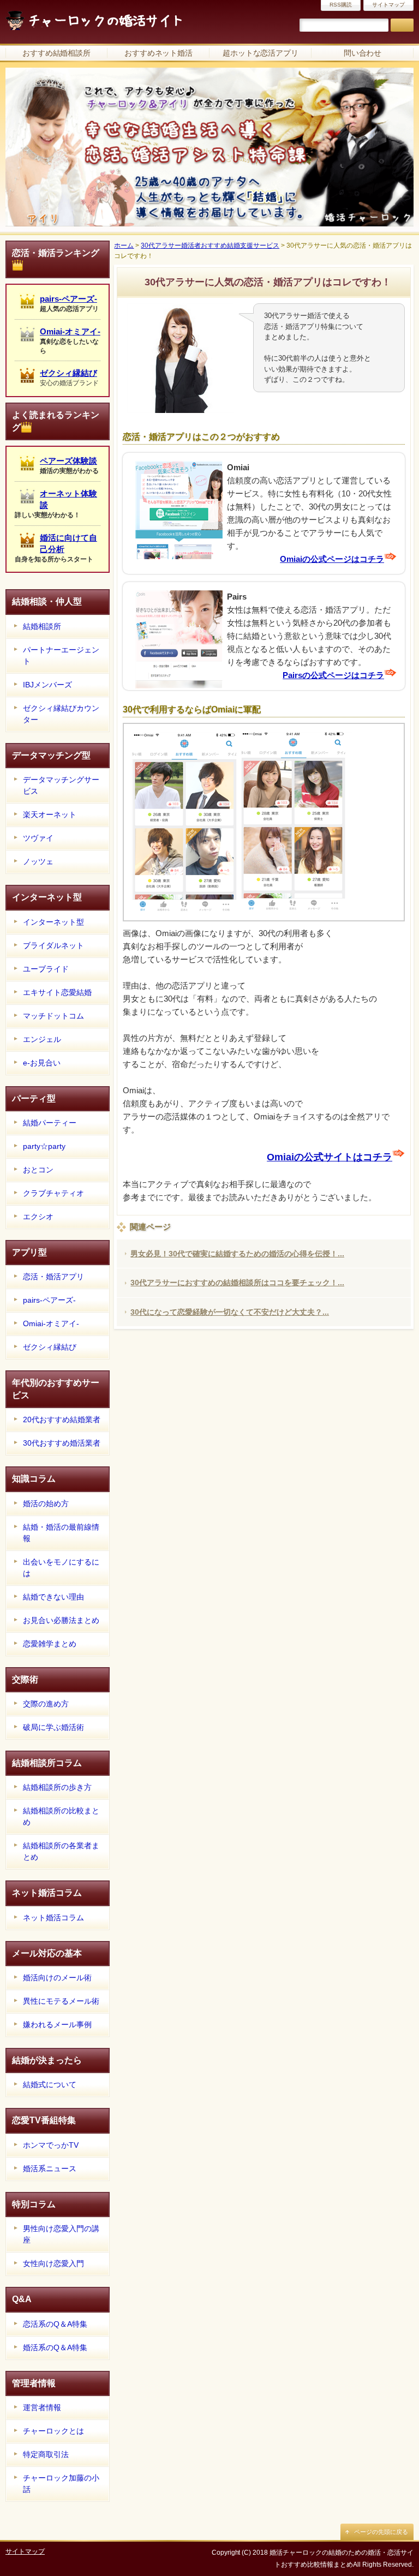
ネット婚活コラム (53, 1918)
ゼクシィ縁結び (68, 373)
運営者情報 (42, 2407)
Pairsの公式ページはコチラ (333, 675)
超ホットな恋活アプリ (261, 53)
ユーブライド (46, 969)
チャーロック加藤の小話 (61, 2484)
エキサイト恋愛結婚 (57, 992)
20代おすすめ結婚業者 (62, 1419)
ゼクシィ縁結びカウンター (61, 714)
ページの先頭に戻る (381, 2532)
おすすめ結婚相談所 (57, 53)
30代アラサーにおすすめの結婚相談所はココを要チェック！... (237, 1283)
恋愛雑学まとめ (50, 1644)
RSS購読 (341, 5)
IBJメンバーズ (47, 685)
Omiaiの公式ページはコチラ (332, 559)
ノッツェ (38, 861)
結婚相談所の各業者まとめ (61, 1851)
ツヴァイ (38, 838)
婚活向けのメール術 (57, 1978)
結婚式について (50, 2084)
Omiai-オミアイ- (70, 331)
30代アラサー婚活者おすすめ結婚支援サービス (210, 245)
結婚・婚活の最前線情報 (61, 1533)
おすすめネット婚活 (159, 53)
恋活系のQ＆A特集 (55, 2324)
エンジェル (42, 1039)
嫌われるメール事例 (57, 2024)
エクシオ (38, 1217)
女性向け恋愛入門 (53, 2263)
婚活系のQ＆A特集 (55, 2347)
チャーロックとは (53, 2431)
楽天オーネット (50, 814)
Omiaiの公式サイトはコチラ (330, 1157)
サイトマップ (388, 5)
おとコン (38, 1170)
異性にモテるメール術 (61, 2001)
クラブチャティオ (53, 1193)
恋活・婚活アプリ (53, 1277)
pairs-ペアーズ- (68, 299)
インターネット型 (53, 922)
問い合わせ (363, 53)
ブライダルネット (53, 945)
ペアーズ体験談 (68, 461)
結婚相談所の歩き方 (57, 1787)
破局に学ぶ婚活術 (53, 1727)
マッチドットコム (53, 1016)
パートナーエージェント (61, 655)
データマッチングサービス (61, 785)
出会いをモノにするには (61, 1568)
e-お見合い (42, 1063)
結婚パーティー (50, 1123)
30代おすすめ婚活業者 (62, 1443)
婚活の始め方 (46, 1503)
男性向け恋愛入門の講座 (61, 2234)
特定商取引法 (46, 2454)
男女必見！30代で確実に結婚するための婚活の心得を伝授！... (237, 1254)
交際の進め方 (46, 1704)
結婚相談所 (42, 626)
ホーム (124, 245)
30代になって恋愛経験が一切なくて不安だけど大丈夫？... (230, 1312)
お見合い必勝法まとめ (61, 1620)
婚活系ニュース (50, 2168)
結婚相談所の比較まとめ (61, 1816)
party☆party (44, 1146)
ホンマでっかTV (51, 2145)
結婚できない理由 (53, 1597)
